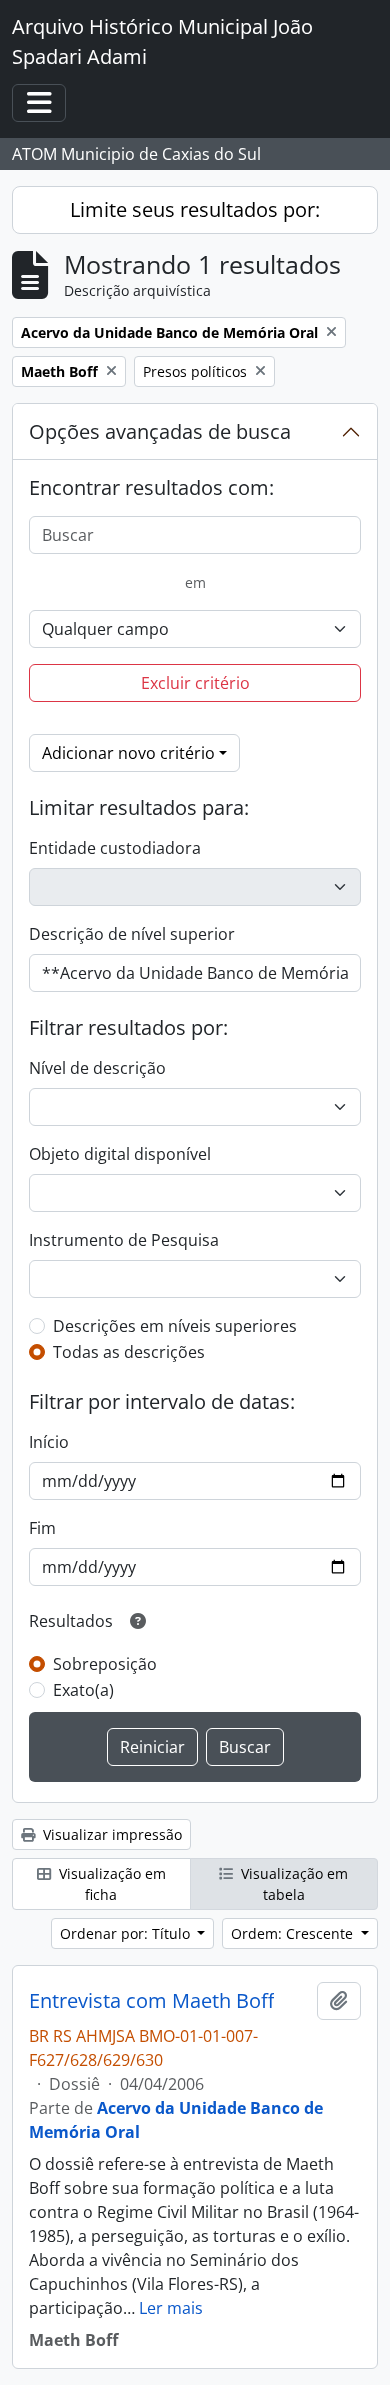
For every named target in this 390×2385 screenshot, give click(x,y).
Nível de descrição (97, 1068)
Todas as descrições (129, 1352)
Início (49, 1442)
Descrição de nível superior (132, 934)
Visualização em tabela (292, 1884)
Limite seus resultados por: (195, 209)
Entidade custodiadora (115, 848)
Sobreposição (105, 1664)
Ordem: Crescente (294, 1933)
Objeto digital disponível (120, 1154)
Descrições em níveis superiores (175, 1326)
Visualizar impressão (110, 1834)
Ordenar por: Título (127, 1933)
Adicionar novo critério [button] (128, 753)
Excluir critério (195, 683)
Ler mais (171, 2308)
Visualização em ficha (110, 1884)
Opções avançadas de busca (160, 431)
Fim (42, 1528)
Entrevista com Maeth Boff (151, 2001)
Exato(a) (83, 1690)
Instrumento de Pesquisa (124, 1240)
